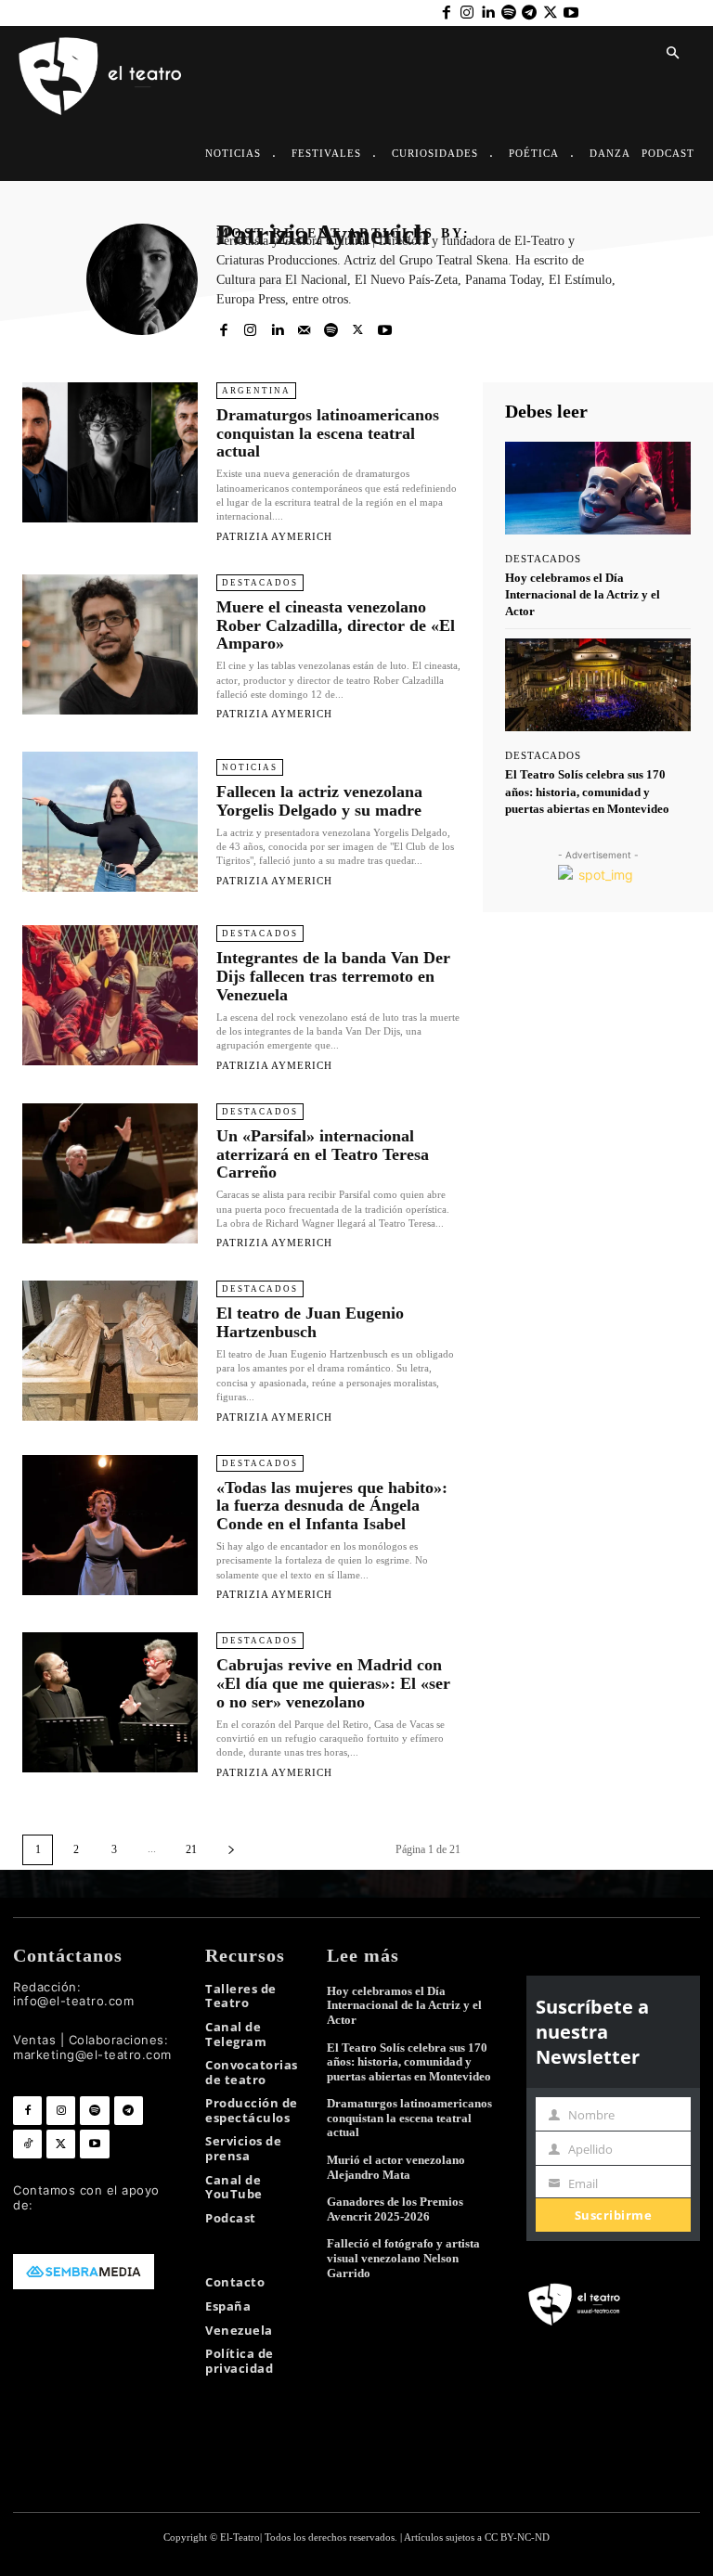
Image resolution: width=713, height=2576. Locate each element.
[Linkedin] (487, 13)
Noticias (250, 767)
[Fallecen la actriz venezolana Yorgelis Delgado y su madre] (110, 822)
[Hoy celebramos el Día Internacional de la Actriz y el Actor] (598, 488)
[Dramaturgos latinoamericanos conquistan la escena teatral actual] (110, 452)
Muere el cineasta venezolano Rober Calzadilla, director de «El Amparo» (336, 625)
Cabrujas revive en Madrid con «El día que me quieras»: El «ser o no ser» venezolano (333, 1683)
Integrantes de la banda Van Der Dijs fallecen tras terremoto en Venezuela (333, 976)
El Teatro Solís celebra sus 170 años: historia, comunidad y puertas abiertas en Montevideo (587, 791)
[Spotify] (509, 13)
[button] (672, 54)
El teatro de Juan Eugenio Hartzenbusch (310, 1322)
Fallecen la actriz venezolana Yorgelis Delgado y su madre (319, 801)
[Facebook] (446, 13)
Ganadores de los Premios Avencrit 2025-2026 (395, 2209)
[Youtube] (571, 13)
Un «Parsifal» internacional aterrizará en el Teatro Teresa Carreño (323, 1154)
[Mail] (304, 329)
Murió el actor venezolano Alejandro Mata (396, 2167)
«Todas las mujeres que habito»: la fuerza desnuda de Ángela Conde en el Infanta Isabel (332, 1506)
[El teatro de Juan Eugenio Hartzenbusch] (110, 1351)
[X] (550, 13)
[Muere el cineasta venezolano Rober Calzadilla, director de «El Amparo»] (110, 644)
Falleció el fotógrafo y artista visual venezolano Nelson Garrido (403, 2258)
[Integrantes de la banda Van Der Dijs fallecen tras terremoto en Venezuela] (110, 995)
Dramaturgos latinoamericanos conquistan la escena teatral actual (328, 433)
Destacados (260, 583)
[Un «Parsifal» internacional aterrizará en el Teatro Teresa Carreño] (110, 1173)
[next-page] (231, 1850)
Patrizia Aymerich (274, 536)
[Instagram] (467, 13)
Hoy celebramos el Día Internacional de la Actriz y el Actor (583, 594)
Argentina (256, 391)
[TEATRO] (99, 75)
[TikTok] (27, 2144)
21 (191, 1849)
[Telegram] (529, 13)
